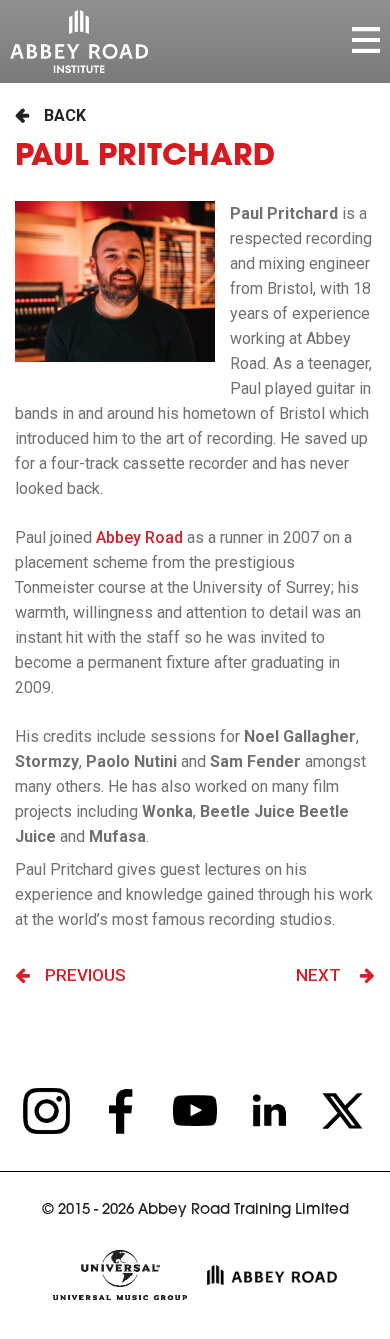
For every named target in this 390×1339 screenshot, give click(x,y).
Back (65, 115)
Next (320, 975)
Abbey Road (139, 537)
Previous (85, 975)
